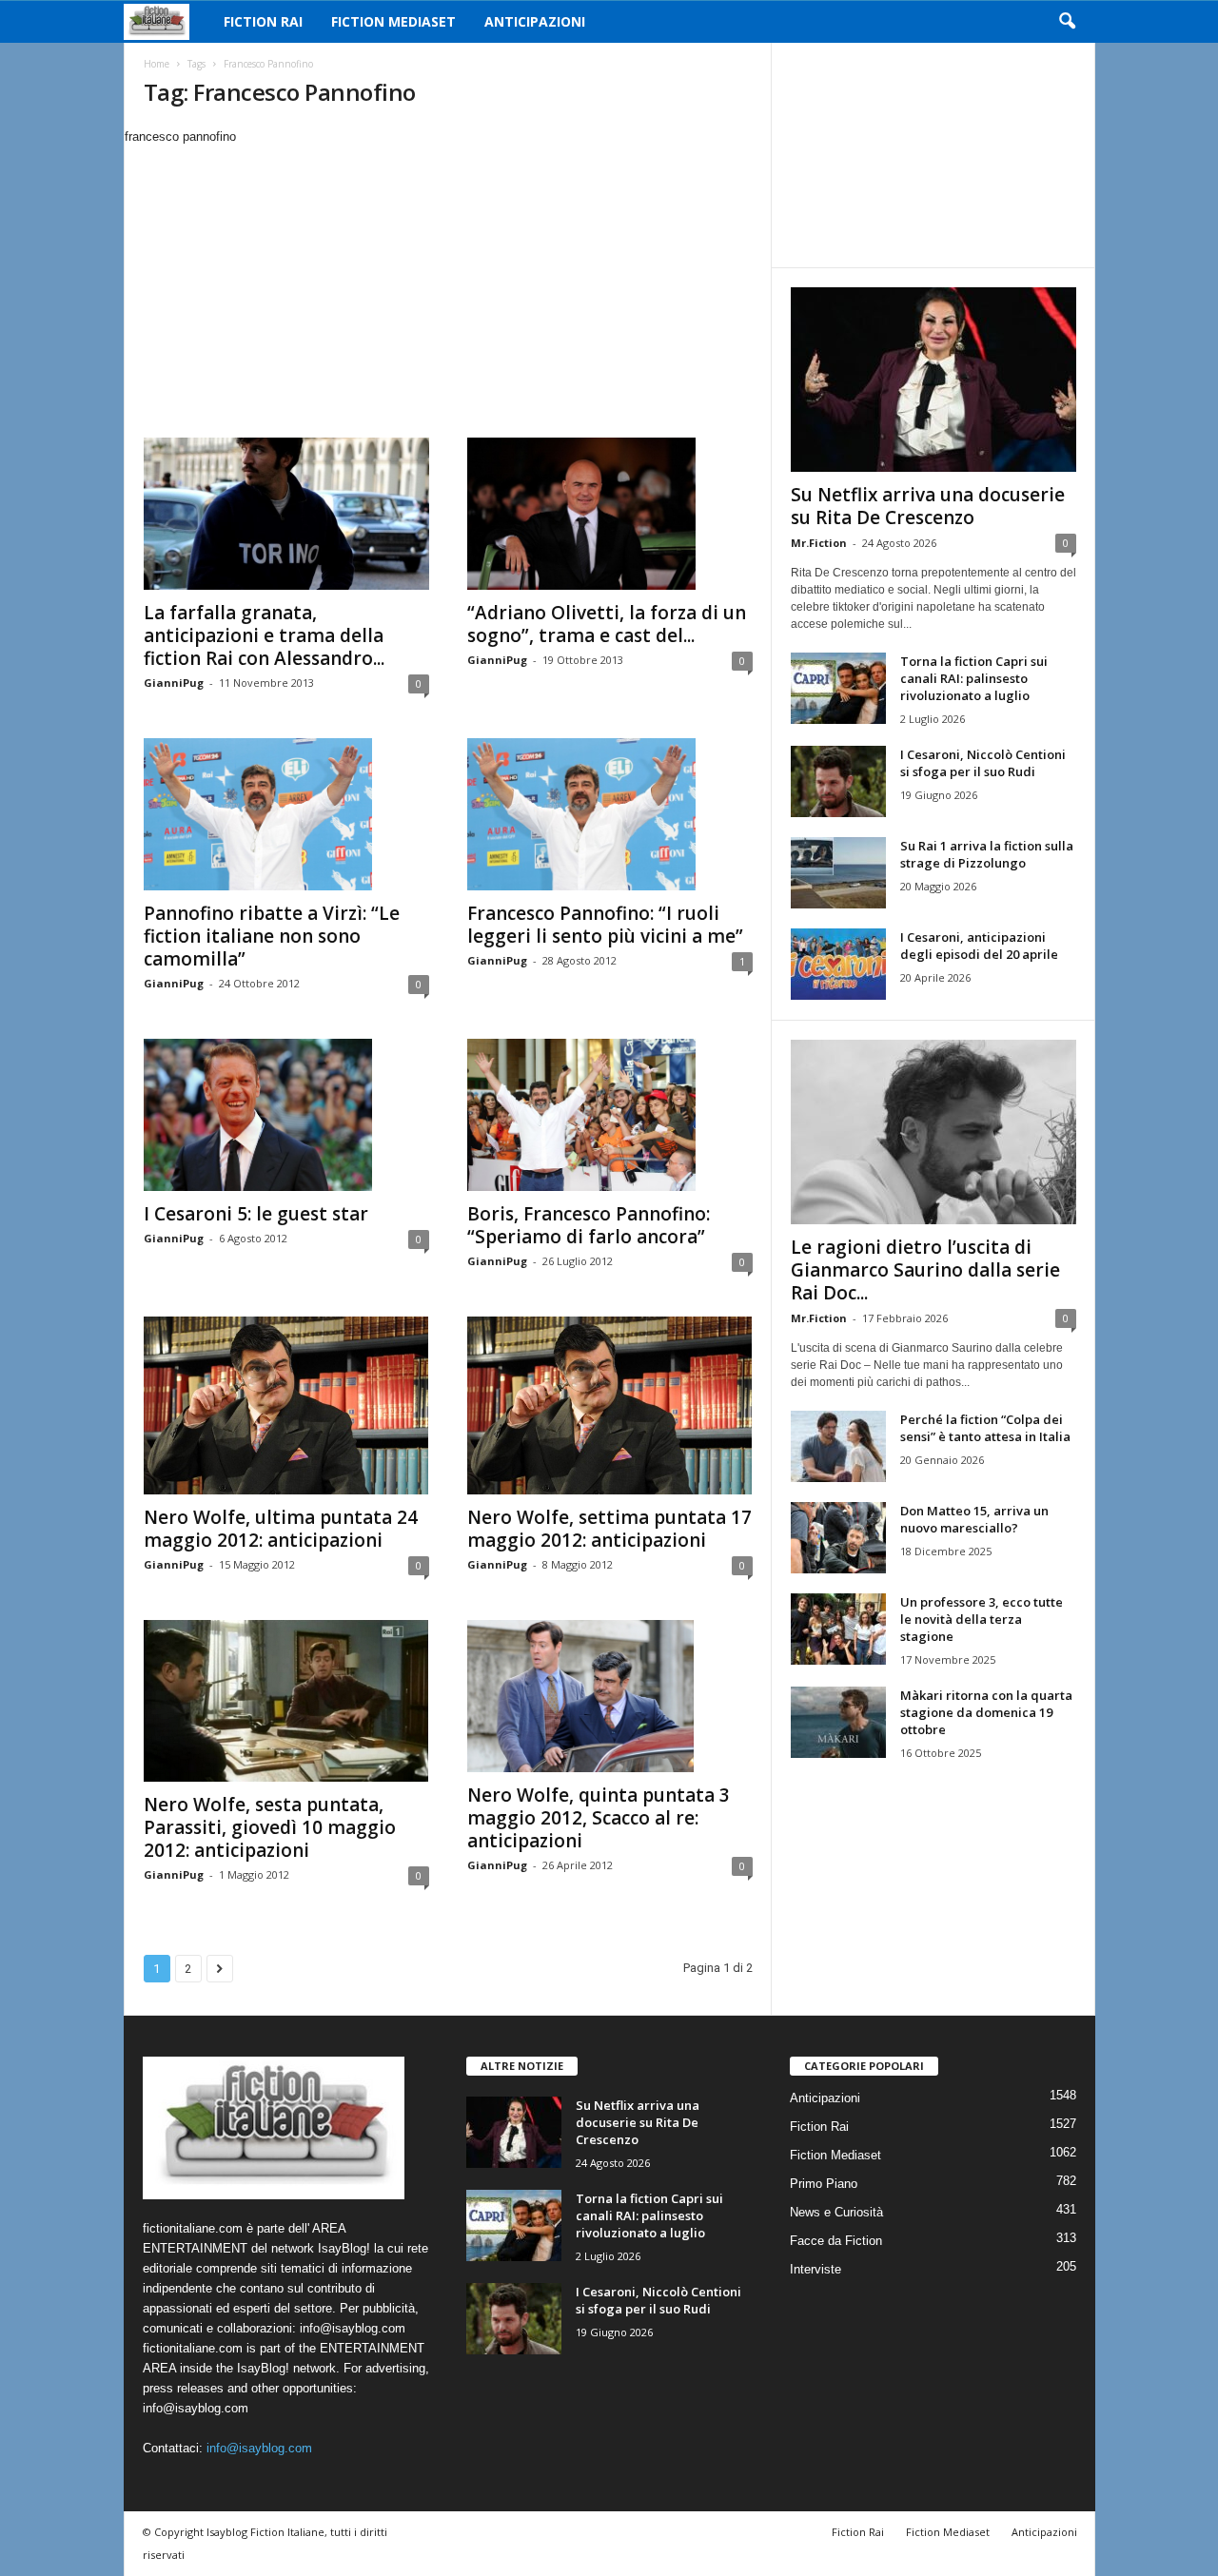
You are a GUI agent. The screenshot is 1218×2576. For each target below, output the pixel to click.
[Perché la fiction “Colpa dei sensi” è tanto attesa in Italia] (838, 1446)
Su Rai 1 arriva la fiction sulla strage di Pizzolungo (987, 854)
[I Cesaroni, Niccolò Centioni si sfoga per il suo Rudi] (838, 781)
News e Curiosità (836, 2212)
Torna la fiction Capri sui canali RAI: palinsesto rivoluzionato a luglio (974, 678)
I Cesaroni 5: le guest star (256, 1214)
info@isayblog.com (259, 2448)
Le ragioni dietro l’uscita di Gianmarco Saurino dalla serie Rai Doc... (925, 1270)
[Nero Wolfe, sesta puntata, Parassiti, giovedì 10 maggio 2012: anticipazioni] (286, 1701)
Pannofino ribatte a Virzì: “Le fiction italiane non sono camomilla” (272, 936)
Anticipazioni (535, 21)
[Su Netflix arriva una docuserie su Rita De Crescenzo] (933, 380)
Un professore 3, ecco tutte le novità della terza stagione (982, 1619)
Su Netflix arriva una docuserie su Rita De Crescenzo (928, 506)
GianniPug (174, 683)
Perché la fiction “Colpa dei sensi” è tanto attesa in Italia (985, 1428)
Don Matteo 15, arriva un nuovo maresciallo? (974, 1519)
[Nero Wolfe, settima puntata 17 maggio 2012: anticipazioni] (610, 1405)
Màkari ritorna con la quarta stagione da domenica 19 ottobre (986, 1712)
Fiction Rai (263, 21)
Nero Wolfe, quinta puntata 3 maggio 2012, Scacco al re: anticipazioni (599, 1818)
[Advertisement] (447, 289)
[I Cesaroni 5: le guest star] (286, 1115)
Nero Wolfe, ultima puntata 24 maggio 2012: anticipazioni (281, 1529)
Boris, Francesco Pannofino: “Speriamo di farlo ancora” (589, 1225)
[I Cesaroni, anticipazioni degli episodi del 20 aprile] (838, 964)
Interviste (815, 2269)
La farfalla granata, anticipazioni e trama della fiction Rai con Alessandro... (264, 635)
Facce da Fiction (836, 2241)
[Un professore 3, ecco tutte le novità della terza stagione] (838, 1629)
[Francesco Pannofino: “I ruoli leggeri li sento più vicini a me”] (610, 814)
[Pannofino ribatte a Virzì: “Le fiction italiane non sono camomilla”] (286, 814)
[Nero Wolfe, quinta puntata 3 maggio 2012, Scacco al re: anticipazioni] (610, 1696)
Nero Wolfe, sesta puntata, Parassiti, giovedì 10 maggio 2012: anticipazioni (270, 1827)
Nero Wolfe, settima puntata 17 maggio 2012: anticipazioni (609, 1529)
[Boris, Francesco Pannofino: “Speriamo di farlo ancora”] (610, 1115)
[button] (1067, 22)
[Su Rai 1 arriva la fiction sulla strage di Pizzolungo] (838, 873)
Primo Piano (824, 2184)
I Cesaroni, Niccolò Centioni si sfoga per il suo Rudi (983, 763)
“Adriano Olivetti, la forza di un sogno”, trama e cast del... (607, 624)
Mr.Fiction (819, 543)
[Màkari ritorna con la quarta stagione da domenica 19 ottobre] (838, 1722)
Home (157, 64)
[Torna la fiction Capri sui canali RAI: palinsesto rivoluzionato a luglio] (838, 688)
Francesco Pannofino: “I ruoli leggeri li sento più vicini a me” (605, 925)
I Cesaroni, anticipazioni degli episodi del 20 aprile (979, 946)
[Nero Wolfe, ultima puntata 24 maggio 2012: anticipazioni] (286, 1405)
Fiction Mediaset (393, 21)
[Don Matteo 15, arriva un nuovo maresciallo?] (838, 1538)
